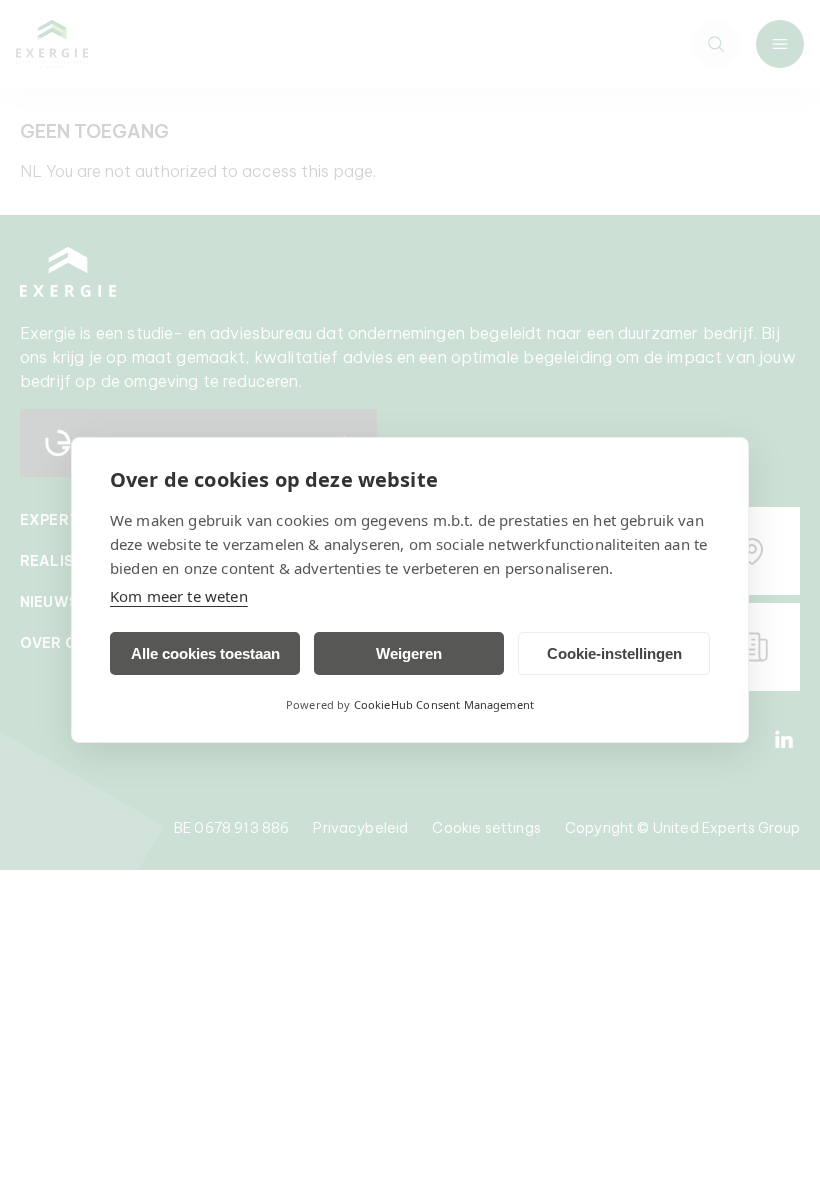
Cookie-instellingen (614, 653)
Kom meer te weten (179, 596)
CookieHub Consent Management (444, 704)
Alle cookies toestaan (205, 653)
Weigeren (409, 653)
